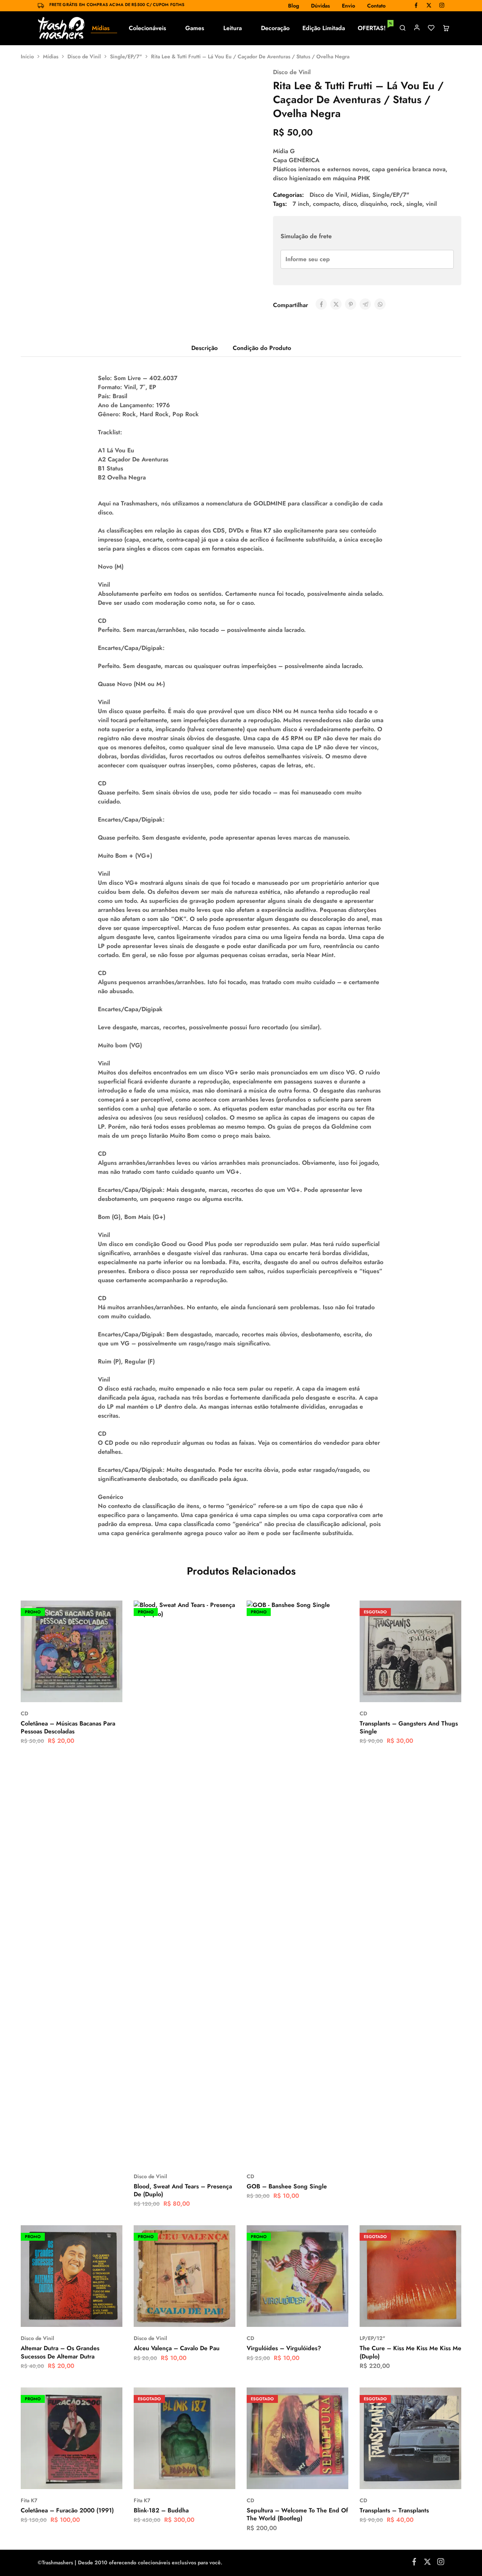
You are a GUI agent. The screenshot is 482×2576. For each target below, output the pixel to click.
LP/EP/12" (372, 2338)
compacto (326, 204)
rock (397, 204)
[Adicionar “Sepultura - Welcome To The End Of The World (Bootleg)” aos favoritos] (316, 2478)
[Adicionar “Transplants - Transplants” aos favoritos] (429, 2478)
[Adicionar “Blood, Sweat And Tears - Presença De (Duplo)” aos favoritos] (203, 2154)
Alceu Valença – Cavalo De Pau (177, 2348)
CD (250, 2176)
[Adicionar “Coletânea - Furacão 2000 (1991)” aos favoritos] (90, 2478)
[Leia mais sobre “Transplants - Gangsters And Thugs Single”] (392, 1691)
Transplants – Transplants (394, 2510)
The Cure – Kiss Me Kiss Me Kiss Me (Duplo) (410, 2352)
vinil (431, 204)
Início (27, 56)
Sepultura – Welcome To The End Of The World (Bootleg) (297, 2514)
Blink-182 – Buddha (161, 2510)
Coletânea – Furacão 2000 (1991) (67, 2510)
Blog (294, 6)
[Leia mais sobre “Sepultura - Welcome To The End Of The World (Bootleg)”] (279, 2478)
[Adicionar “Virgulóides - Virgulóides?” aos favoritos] (316, 2316)
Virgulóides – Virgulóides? (284, 2348)
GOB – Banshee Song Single (287, 2186)
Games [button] (195, 28)
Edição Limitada (324, 28)
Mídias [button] (101, 28)
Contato (376, 6)
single (414, 204)
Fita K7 (29, 2500)
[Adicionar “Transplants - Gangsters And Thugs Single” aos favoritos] (429, 1691)
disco (350, 204)
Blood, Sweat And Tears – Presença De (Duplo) (183, 2190)
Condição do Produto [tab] (262, 348)
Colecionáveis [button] (147, 28)
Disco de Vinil (84, 56)
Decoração (275, 28)
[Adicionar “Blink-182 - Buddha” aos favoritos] (203, 2478)
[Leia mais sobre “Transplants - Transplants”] (392, 2478)
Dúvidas (320, 6)
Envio (349, 6)
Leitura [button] (233, 28)
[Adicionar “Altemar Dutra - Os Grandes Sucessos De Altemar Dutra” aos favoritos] (90, 2316)
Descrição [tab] (204, 348)
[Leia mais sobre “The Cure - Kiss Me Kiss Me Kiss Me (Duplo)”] (392, 2316)
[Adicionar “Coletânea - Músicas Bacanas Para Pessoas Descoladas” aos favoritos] (90, 1691)
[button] (53, 1691)
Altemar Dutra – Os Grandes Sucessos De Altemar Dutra (60, 2352)
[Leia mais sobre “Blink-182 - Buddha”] (166, 2478)
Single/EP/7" (126, 56)
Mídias (51, 56)
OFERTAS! (375, 28)
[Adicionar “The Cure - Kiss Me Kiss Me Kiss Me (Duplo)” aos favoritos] (429, 2316)
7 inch (301, 204)
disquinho (374, 204)
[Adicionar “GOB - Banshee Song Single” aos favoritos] (316, 2154)
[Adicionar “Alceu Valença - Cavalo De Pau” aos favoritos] (203, 2316)
